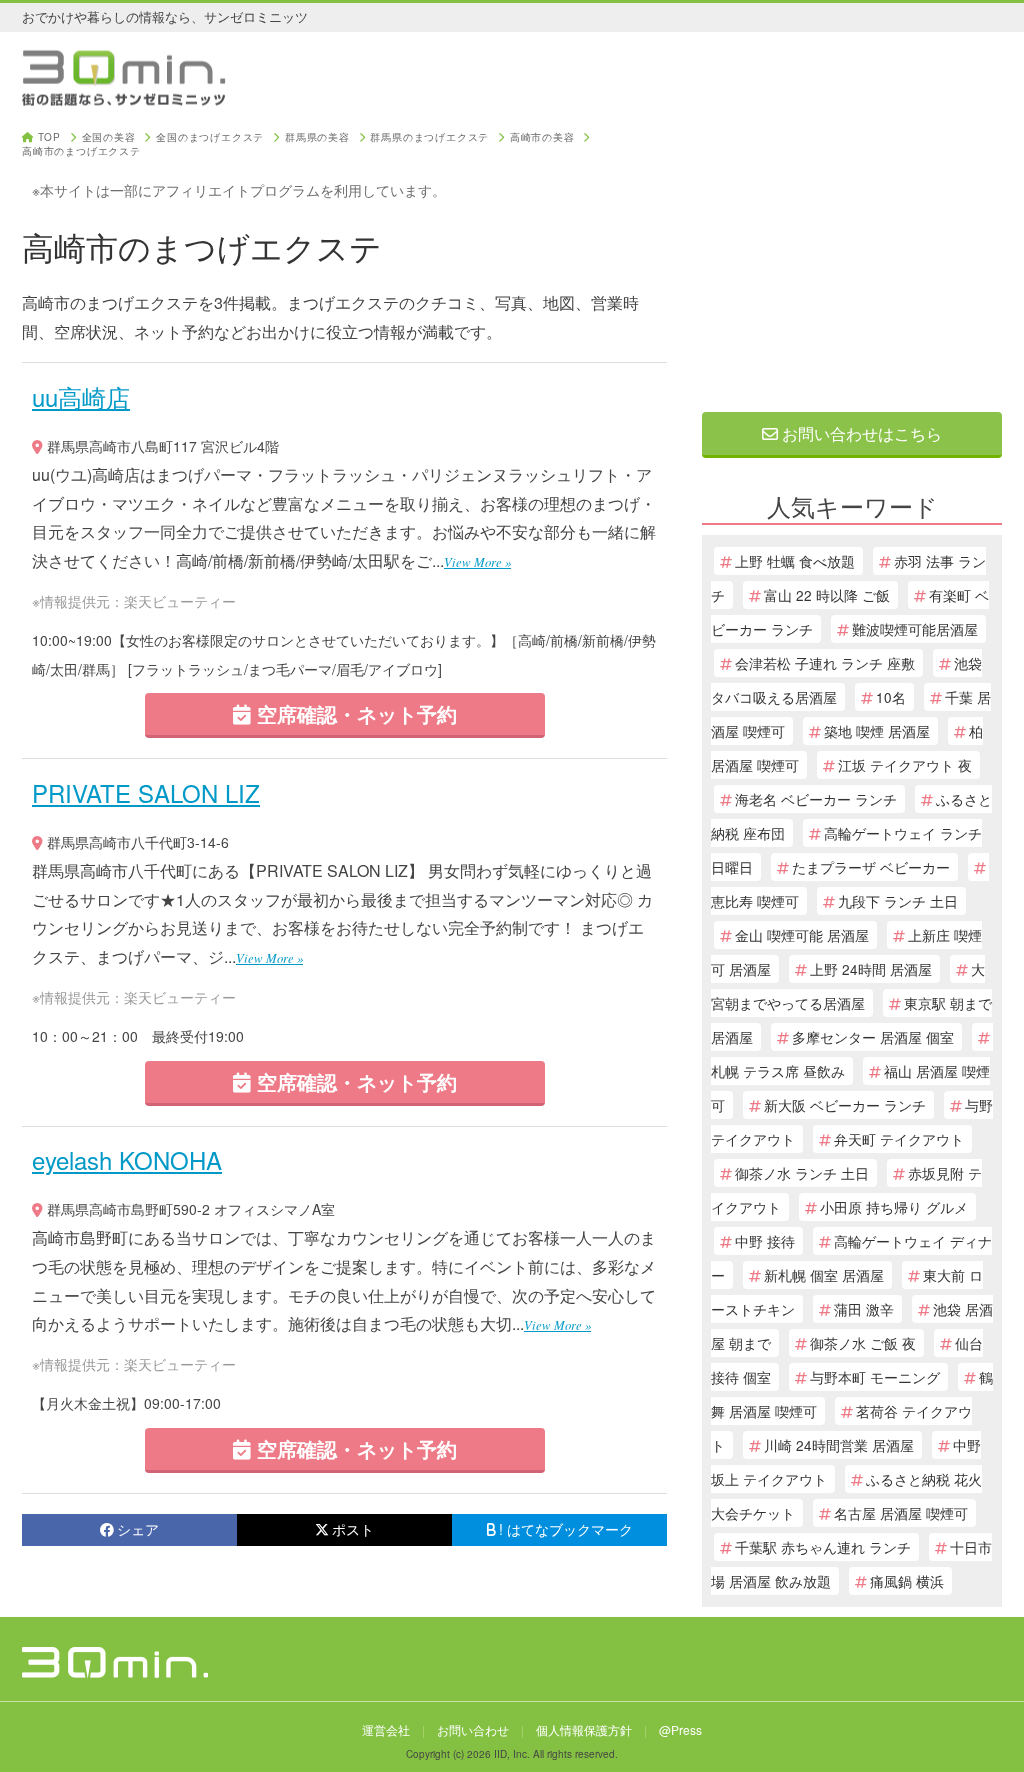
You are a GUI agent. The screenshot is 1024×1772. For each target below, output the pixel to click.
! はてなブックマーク (566, 1529)
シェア (138, 1529)
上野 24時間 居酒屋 (871, 969)
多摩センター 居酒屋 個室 (873, 1037)
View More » (477, 561)
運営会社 (386, 1729)
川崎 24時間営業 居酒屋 (839, 1445)
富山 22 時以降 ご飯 (827, 595)
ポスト (353, 1529)
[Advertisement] (852, 257)
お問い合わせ (473, 1729)
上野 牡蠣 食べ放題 (795, 561)
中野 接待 (765, 1241)
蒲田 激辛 (864, 1309)
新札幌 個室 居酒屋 (824, 1275)
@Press (680, 1729)
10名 (891, 697)
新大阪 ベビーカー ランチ (845, 1105)
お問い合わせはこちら (860, 433)
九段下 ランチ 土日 (898, 901)
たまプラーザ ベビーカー (871, 867)
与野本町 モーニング (875, 1377)
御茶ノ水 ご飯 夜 (863, 1343)
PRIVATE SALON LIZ (146, 792)
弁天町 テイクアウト (899, 1139)
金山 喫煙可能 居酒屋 (802, 935)
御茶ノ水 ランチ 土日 (802, 1173)
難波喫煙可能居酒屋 (915, 629)
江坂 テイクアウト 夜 (905, 765)
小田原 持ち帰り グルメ (894, 1207)
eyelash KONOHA (127, 1159)
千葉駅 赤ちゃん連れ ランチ (823, 1547)
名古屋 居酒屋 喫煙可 (901, 1513)
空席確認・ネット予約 (354, 713)
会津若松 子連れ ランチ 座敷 (825, 663)
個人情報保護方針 (584, 1729)
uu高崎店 (81, 396)
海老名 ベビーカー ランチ (816, 799)
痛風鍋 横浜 (907, 1581)
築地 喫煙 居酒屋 (877, 731)
